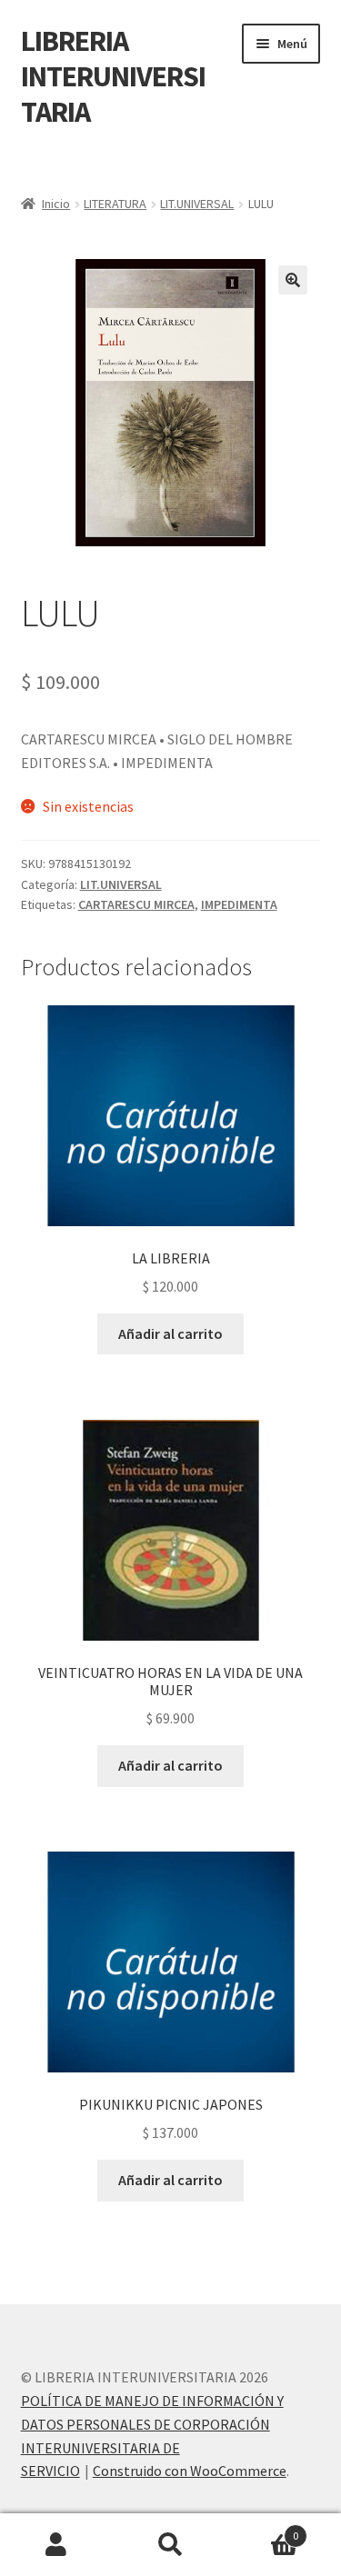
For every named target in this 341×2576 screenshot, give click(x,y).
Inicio (56, 204)
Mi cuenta (57, 2545)
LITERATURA (115, 204)
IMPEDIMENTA (239, 904)
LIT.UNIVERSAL (197, 204)
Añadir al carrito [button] (170, 1333)
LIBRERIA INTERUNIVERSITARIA (113, 76)
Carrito (263, 2529)
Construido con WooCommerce (190, 2471)
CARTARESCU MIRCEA (136, 904)
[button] (293, 280)
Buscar (170, 2545)
